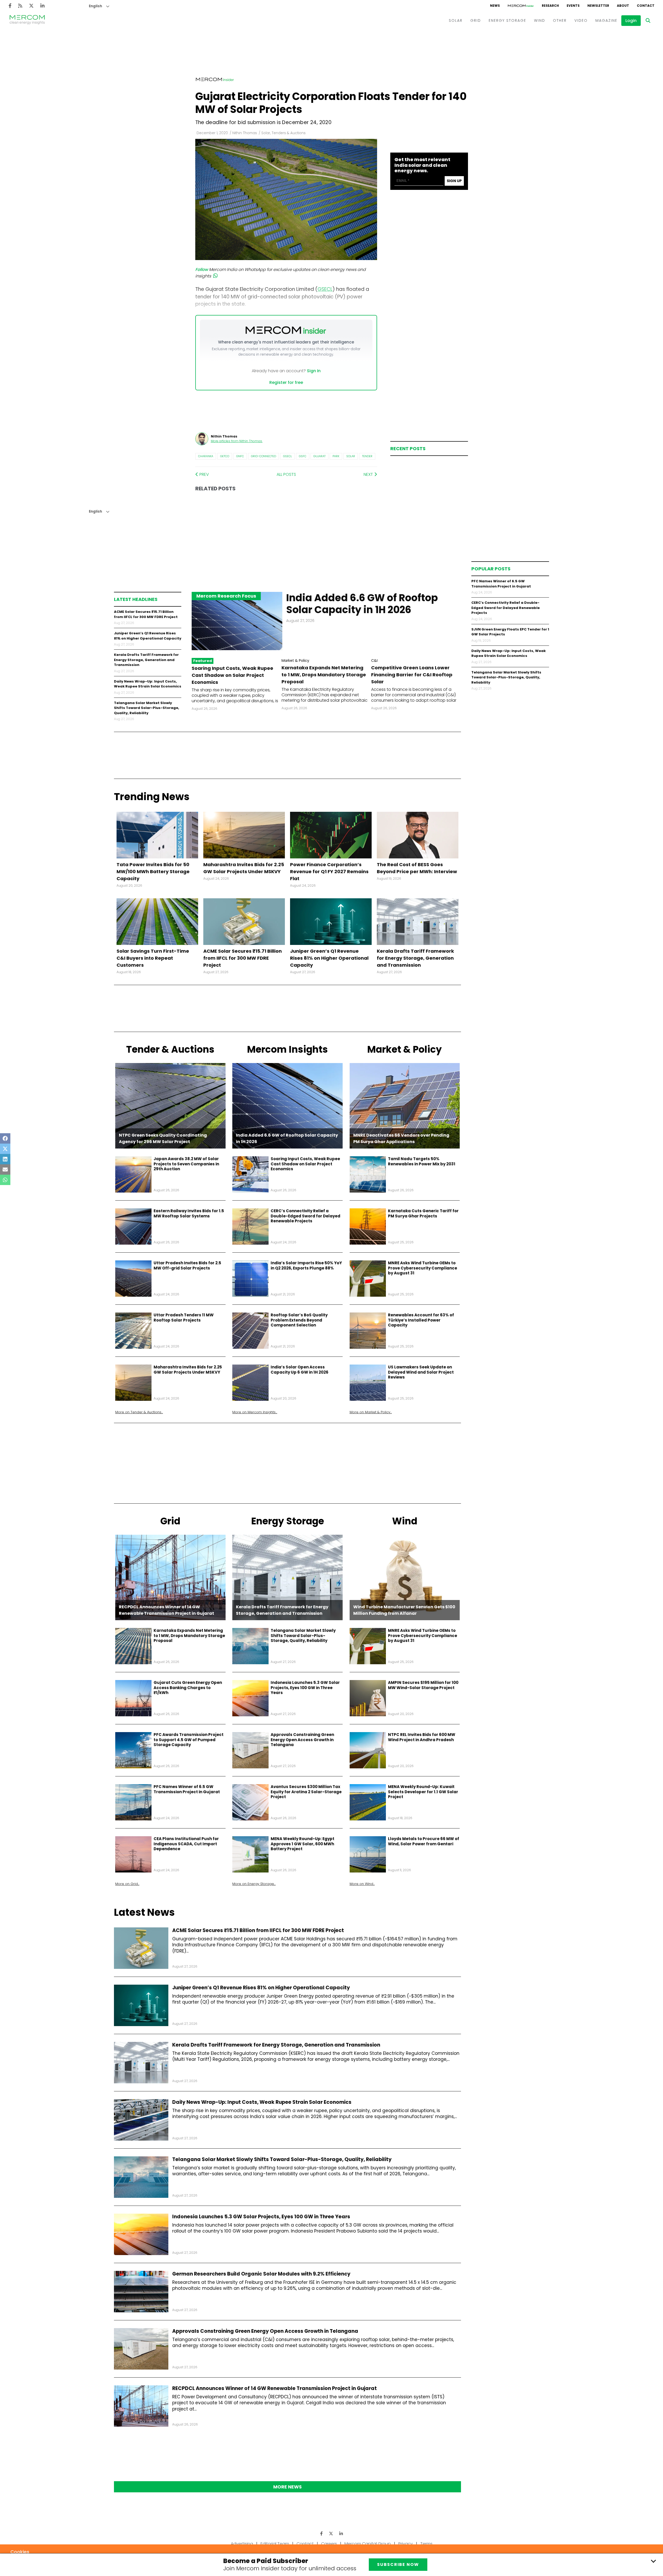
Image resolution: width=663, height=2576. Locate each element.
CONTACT (646, 6)
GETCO (225, 456)
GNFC (240, 456)
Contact (305, 2544)
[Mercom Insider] (521, 6)
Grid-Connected (264, 456)
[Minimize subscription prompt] (653, 2561)
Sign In (314, 371)
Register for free (286, 382)
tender (367, 456)
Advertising (242, 2544)
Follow (202, 270)
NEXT (369, 474)
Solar (351, 456)
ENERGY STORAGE (507, 20)
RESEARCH (550, 6)
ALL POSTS (286, 474)
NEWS (495, 6)
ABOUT (623, 6)
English (95, 6)
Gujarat (319, 456)
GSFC (303, 456)
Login (631, 21)
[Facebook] (10, 6)
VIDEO (581, 20)
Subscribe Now (398, 2564)
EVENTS (573, 6)
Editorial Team (275, 2544)
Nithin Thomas (245, 133)
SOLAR (456, 20)
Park (336, 456)
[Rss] (20, 6)
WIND (540, 20)
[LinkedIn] (42, 6)
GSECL (287, 456)
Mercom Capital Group (368, 2544)
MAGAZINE (606, 20)
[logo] (27, 20)
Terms (426, 2544)
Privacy (406, 2544)
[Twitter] (31, 6)
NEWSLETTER (598, 6)
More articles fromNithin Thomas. (237, 441)
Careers (329, 2544)
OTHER (560, 20)
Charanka (206, 456)
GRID (476, 20)
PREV (204, 474)
